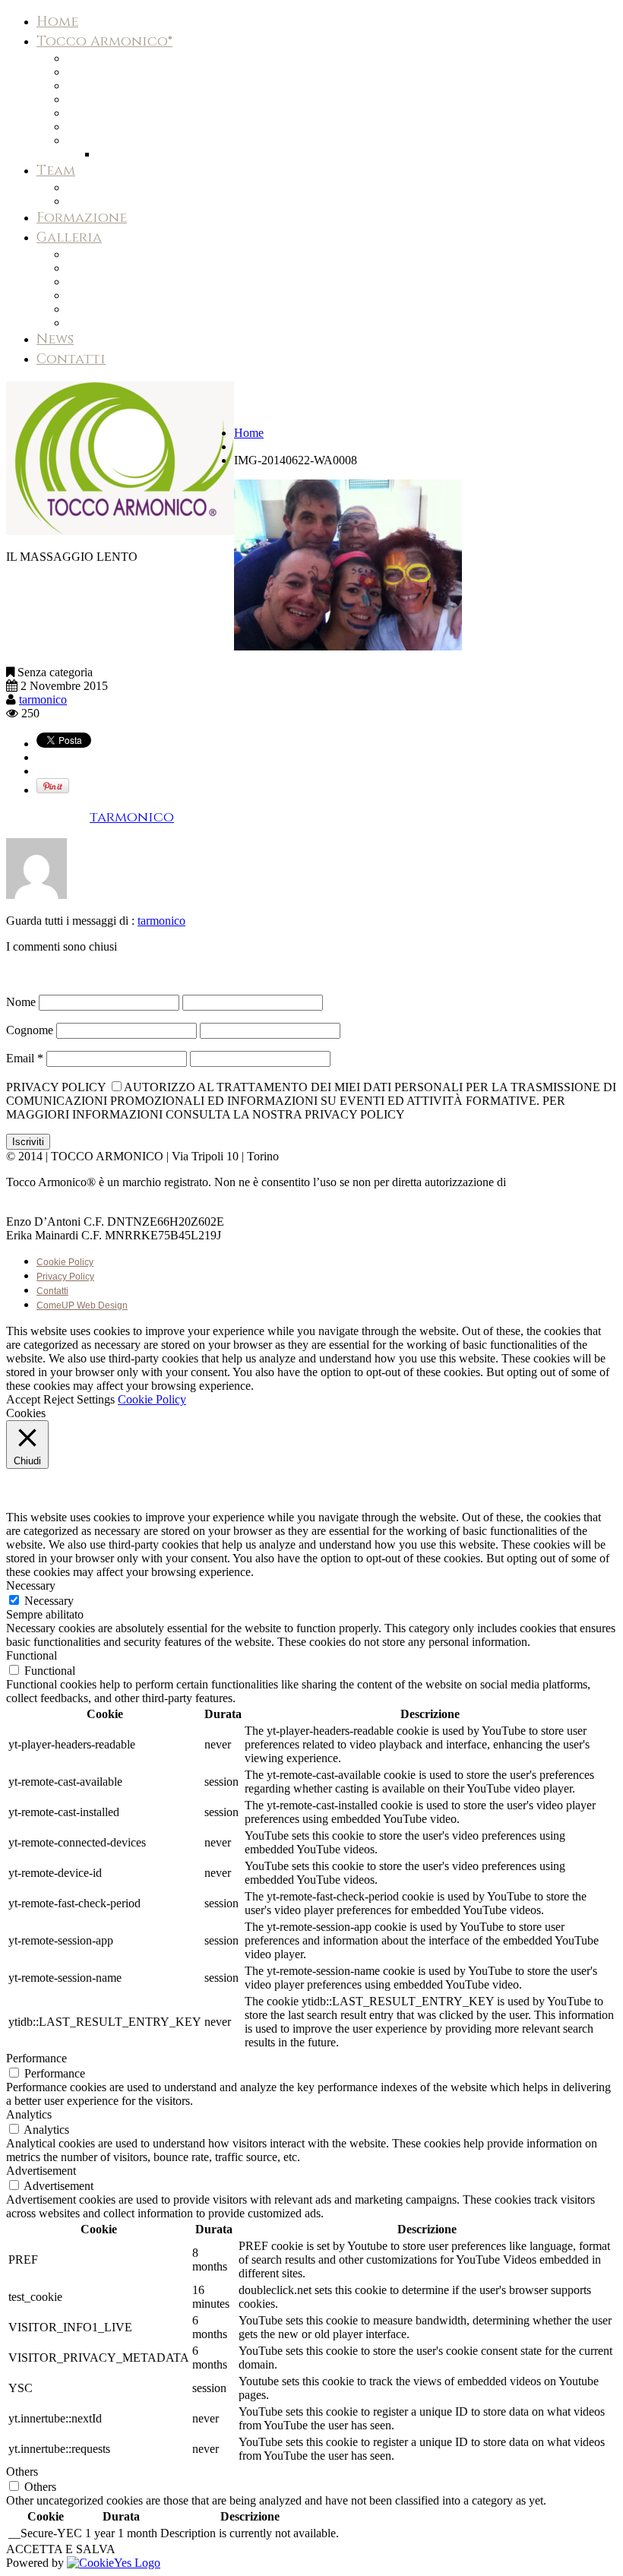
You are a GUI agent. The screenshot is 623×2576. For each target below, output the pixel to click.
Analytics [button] (29, 2114)
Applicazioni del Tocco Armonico (144, 113)
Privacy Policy (65, 1277)
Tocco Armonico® (104, 41)
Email (25, 1058)
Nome (21, 1002)
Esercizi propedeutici (117, 255)
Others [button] (22, 2472)
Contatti (71, 359)
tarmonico (43, 699)
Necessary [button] (31, 1585)
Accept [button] (23, 1399)
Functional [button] (32, 1655)
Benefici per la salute (120, 100)
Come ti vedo (101, 282)
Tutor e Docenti (104, 296)
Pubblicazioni (98, 141)
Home (57, 22)
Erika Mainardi (101, 201)
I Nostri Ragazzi (105, 268)
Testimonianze (101, 127)
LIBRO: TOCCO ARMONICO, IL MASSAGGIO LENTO (226, 154)
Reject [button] (59, 1399)
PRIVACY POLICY (56, 1087)
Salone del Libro (107, 323)
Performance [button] (36, 2058)
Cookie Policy (65, 1262)
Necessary (49, 1601)
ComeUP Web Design (82, 1305)
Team (56, 171)
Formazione (82, 218)
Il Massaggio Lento (112, 59)
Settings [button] (96, 1399)
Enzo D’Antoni (101, 188)
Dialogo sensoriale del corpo (138, 86)
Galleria (69, 237)
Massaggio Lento (108, 309)
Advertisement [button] (41, 2171)
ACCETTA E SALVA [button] (61, 2549)
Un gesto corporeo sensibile (137, 72)
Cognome (30, 1030)
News (55, 339)
